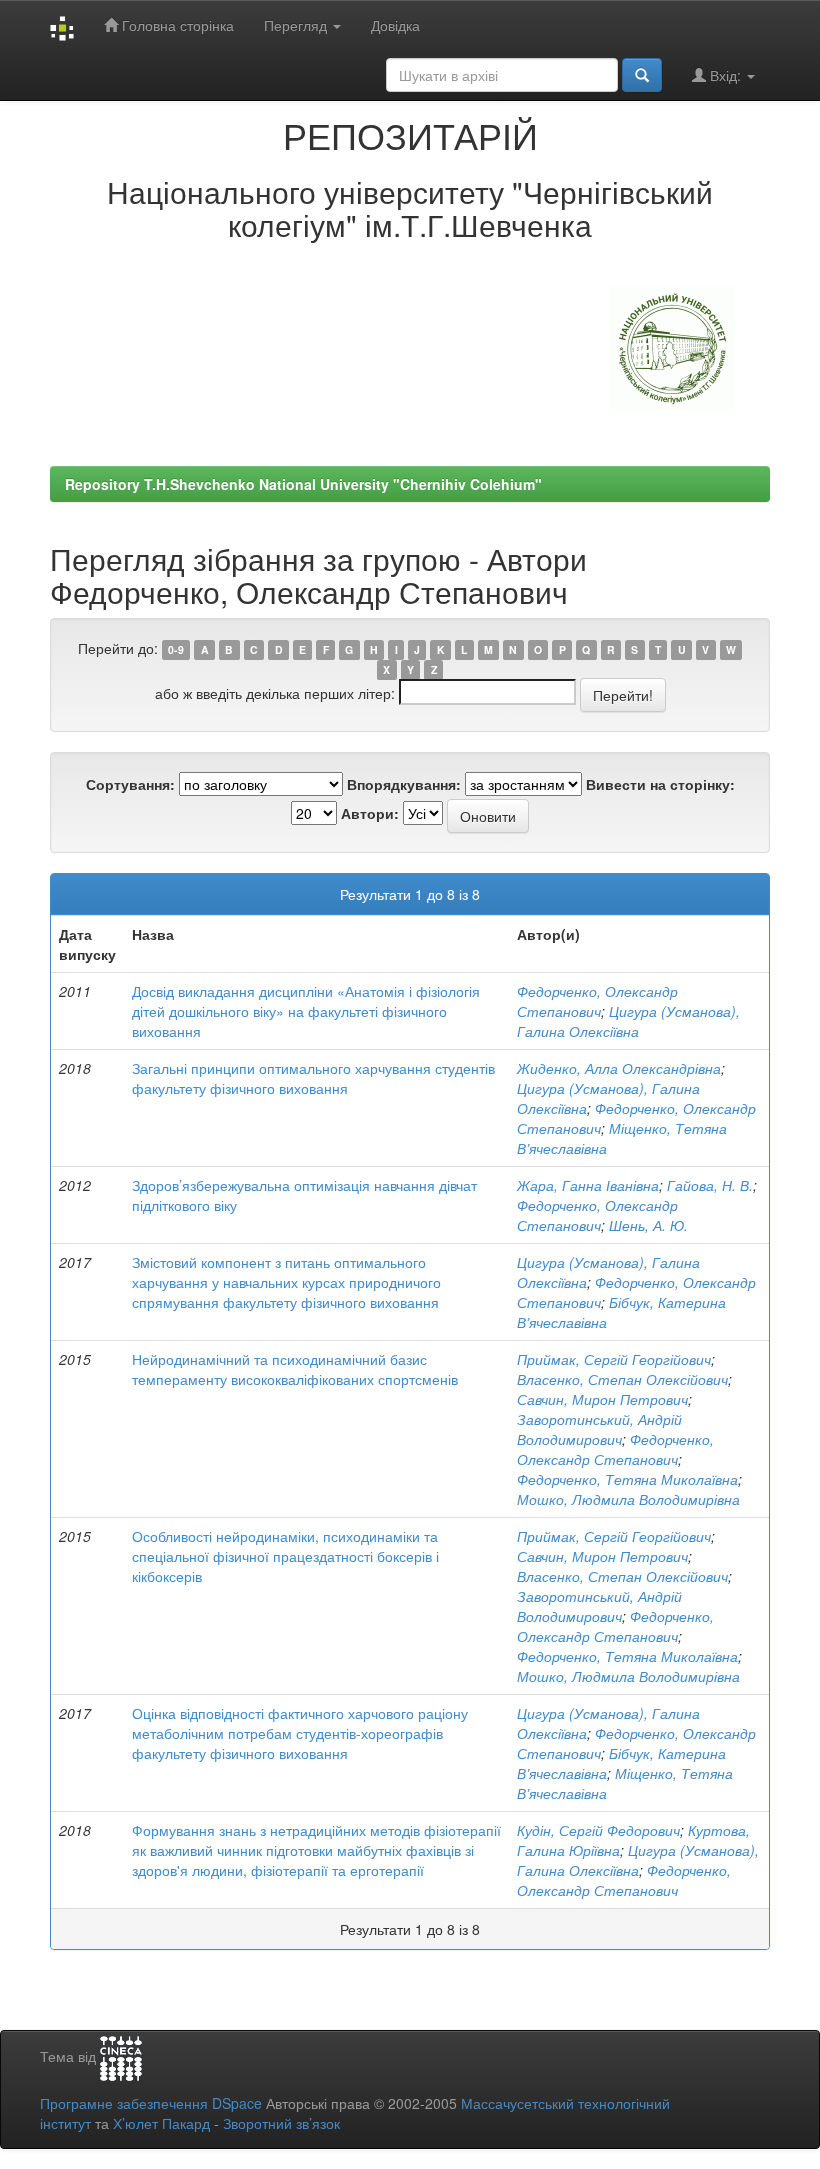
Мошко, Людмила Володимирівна (628, 1499)
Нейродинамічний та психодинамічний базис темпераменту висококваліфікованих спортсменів (295, 1369)
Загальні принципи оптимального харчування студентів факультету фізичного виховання (313, 1078)
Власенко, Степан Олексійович (622, 1379)
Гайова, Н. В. (710, 1185)
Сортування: (130, 784)
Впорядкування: (404, 784)
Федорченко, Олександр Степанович (597, 1001)
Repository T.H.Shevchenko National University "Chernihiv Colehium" (303, 484)
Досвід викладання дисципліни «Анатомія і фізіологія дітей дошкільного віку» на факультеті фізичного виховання (306, 1011)
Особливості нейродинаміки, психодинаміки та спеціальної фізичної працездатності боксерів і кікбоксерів (285, 1556)
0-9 (176, 649)
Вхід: (725, 75)
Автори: (370, 813)
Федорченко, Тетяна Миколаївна (627, 1479)
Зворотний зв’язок (281, 2123)
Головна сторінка (176, 25)
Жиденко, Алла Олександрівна (619, 1068)
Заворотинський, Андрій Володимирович (599, 1429)
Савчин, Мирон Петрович (602, 1399)
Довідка (395, 25)
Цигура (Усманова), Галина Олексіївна (628, 1021)
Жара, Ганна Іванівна (588, 1185)
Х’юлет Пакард (161, 2123)
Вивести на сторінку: (660, 784)
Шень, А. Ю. (648, 1225)
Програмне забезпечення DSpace (151, 2103)
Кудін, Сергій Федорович (598, 1830)
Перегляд (297, 25)
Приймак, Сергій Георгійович (614, 1359)
